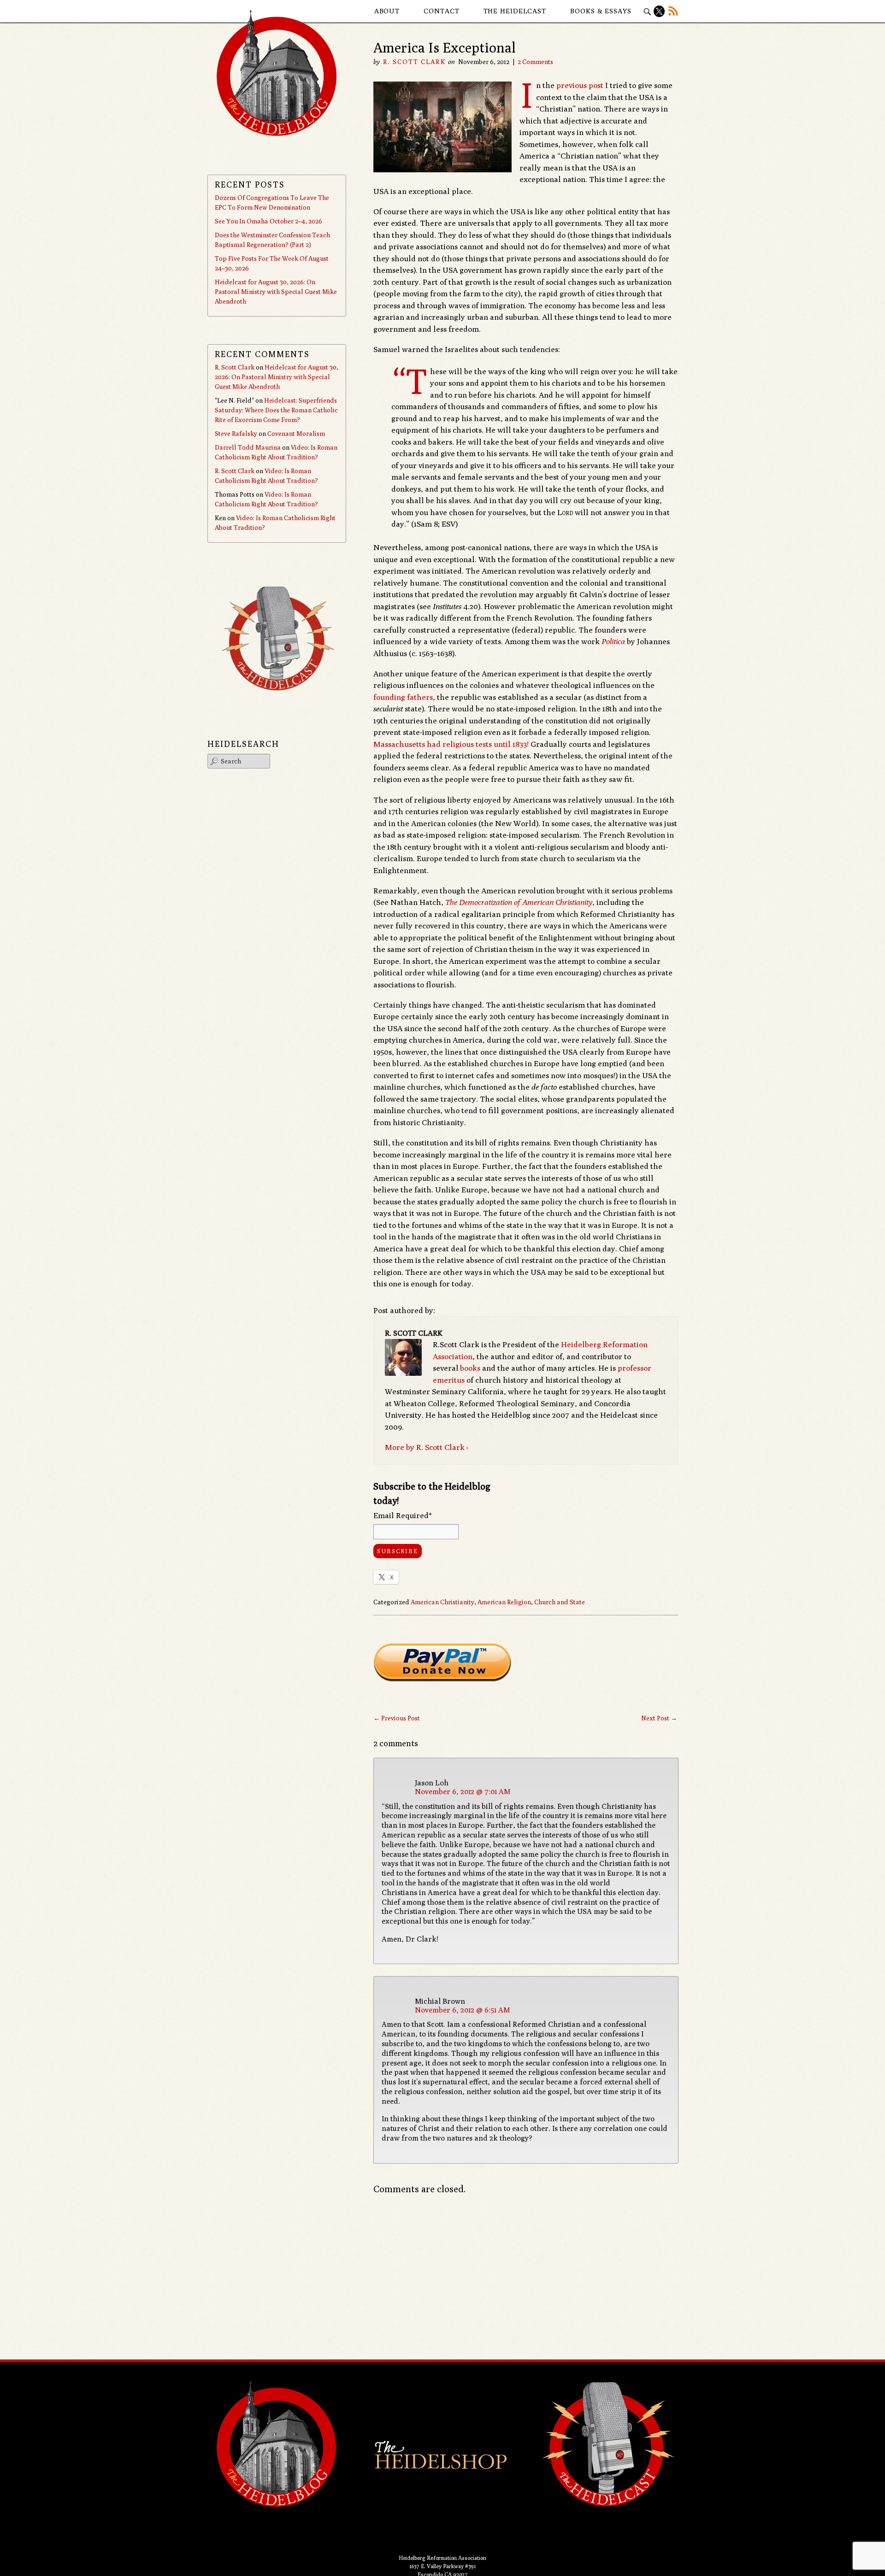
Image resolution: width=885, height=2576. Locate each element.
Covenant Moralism (296, 434)
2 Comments (535, 62)
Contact (441, 11)
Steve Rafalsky (236, 434)
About (387, 11)
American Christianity (442, 1602)
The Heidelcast (515, 11)
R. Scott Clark (414, 62)
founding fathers (403, 697)
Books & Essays (601, 11)
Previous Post (397, 1718)
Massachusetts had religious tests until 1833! (451, 744)
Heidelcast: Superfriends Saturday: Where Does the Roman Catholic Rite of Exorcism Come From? (276, 410)
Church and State (560, 1602)
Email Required (403, 1515)
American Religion (504, 1602)
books (470, 1368)
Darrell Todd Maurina (248, 447)
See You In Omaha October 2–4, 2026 (268, 221)
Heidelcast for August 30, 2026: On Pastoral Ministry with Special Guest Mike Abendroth (276, 292)
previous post (580, 85)
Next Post (659, 1718)
